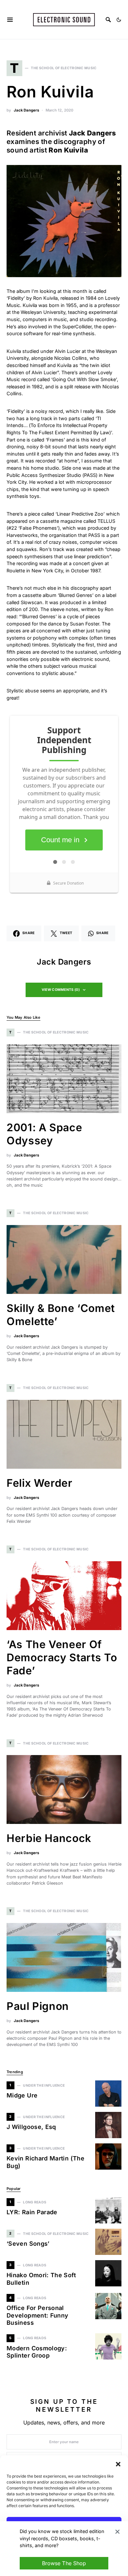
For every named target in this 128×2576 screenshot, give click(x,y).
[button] (118, 2464)
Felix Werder (40, 1483)
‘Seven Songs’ (28, 2244)
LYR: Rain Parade (32, 2212)
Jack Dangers (26, 110)
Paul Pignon (38, 2006)
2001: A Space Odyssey (44, 1134)
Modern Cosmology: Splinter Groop (37, 2352)
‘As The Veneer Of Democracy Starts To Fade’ (62, 1657)
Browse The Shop (64, 2563)
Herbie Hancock (49, 1838)
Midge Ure (22, 2095)
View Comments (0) (61, 990)
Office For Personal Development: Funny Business (37, 2315)
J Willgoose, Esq (31, 2127)
